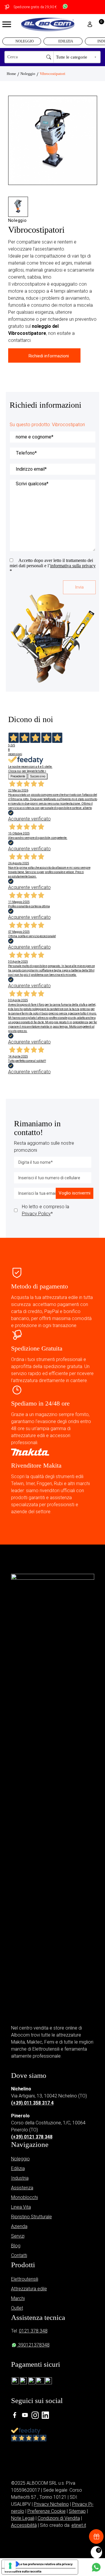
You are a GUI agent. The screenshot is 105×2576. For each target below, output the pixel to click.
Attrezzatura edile (29, 2289)
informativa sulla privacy (73, 566)
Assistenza (22, 2188)
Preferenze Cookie (47, 2511)
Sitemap (77, 2511)
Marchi (18, 2298)
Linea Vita (21, 2207)
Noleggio (25, 41)
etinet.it (79, 2525)
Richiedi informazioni (49, 356)
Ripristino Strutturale (32, 2217)
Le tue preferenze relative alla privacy (46, 2564)
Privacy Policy (36, 1214)
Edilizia (66, 41)
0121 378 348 (33, 2331)
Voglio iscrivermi (75, 1193)
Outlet (17, 2308)
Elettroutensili (25, 2279)
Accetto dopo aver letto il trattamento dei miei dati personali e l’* (53, 566)
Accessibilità (24, 2525)
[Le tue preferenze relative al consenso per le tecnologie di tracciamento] (10, 2566)
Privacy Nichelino (51, 2504)
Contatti (19, 2255)
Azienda (19, 2226)
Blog (16, 2246)
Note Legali (23, 2518)
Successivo (38, 776)
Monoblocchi (24, 2197)
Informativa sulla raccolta (23, 2571)
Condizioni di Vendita (59, 2518)
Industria (20, 2178)
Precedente (18, 776)
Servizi (18, 2236)
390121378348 (33, 2345)
